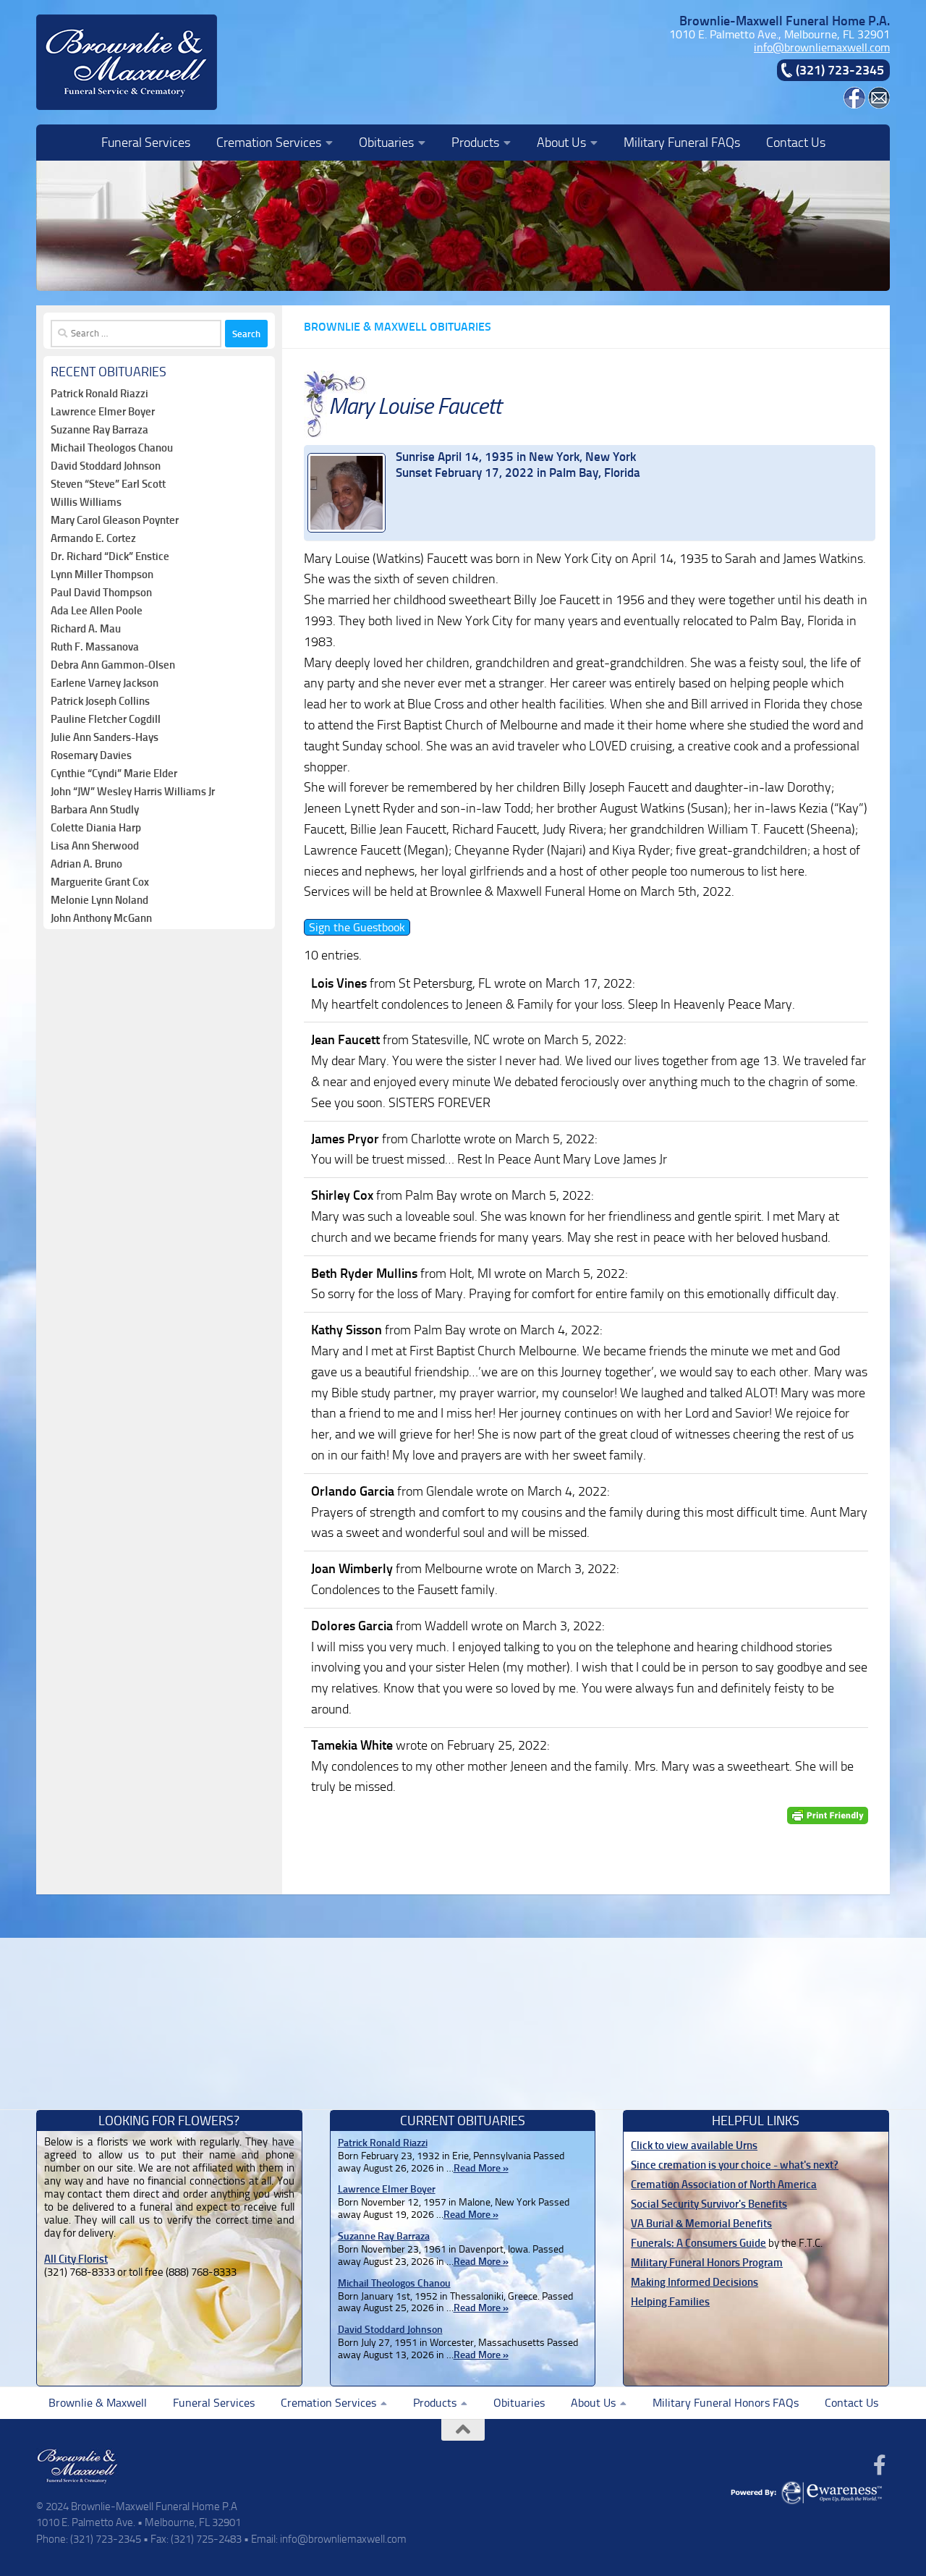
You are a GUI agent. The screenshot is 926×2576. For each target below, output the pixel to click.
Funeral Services (146, 143)
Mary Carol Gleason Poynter (115, 520)
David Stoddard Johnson (106, 466)
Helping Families (670, 2302)
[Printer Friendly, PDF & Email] (828, 1815)
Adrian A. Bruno (86, 864)
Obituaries (386, 143)
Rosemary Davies (91, 755)
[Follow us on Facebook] (880, 2465)
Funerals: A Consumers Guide (698, 2243)
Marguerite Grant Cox (100, 882)
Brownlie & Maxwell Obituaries (398, 327)
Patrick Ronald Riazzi (99, 394)
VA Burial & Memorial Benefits (701, 2224)
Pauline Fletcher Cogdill (106, 719)
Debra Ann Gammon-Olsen (113, 665)
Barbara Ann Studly (95, 810)
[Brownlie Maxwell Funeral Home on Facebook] (854, 105)
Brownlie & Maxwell (98, 2403)
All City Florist (76, 2259)
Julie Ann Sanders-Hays (105, 737)
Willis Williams (86, 502)
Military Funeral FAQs (682, 143)
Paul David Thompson (101, 593)
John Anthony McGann (101, 918)
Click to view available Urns (694, 2145)
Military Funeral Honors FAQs (726, 2403)
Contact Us (796, 143)
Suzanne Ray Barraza (99, 430)
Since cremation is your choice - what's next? (735, 2165)
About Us (561, 143)
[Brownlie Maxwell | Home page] (127, 62)
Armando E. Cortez (93, 538)
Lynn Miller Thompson (102, 575)
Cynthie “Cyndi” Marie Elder (114, 774)
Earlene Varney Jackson (105, 683)
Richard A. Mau (86, 629)
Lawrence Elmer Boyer (103, 412)
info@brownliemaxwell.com (822, 47)
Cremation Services (269, 143)
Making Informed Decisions (694, 2282)
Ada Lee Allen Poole (97, 611)
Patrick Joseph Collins (100, 701)
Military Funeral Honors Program (707, 2263)
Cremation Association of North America (724, 2185)
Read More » (481, 2168)
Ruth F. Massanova (95, 647)
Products (475, 143)
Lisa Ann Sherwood (95, 846)
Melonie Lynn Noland (99, 900)
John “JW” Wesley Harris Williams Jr (133, 792)
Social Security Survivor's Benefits (709, 2204)
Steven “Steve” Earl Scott (108, 484)
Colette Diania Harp (96, 828)
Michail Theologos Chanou (112, 448)
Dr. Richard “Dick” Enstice (110, 556)
